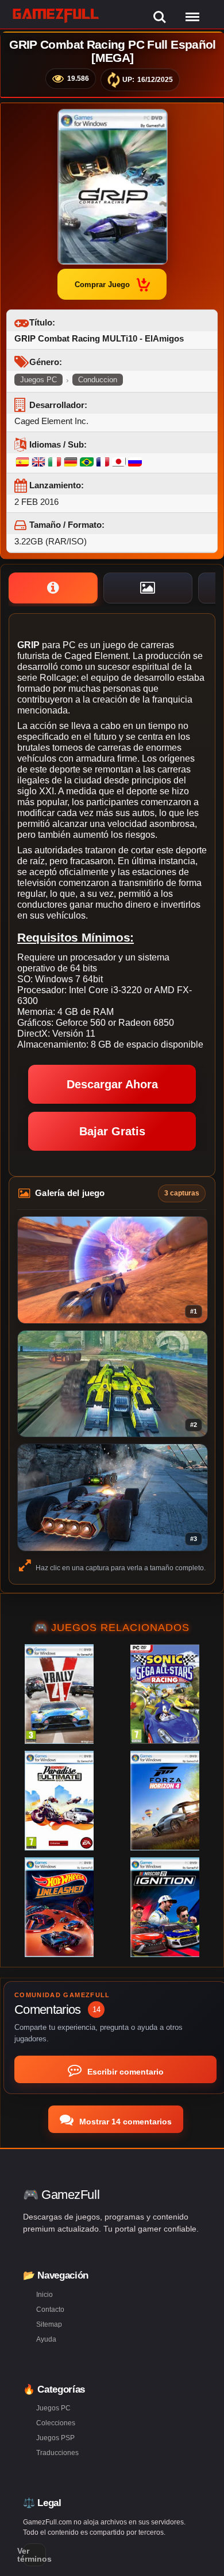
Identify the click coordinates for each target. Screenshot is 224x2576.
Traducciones (57, 2453)
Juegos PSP (55, 2438)
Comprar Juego (102, 285)
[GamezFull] (56, 15)
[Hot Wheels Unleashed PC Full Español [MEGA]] (59, 1907)
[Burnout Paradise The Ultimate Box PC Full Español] (59, 1801)
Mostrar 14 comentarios (124, 2122)
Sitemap (49, 2324)
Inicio (45, 2295)
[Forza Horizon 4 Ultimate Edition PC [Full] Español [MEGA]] (165, 1801)
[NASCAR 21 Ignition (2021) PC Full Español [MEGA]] (165, 1907)
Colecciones (56, 2423)
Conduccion (98, 380)
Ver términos (34, 2555)
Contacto (50, 2310)
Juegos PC (38, 380)
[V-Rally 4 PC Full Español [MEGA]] (59, 1694)
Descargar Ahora (112, 1084)
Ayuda (46, 2339)
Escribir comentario (124, 2072)
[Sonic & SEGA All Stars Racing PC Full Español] (165, 1694)
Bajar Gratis (112, 1131)
